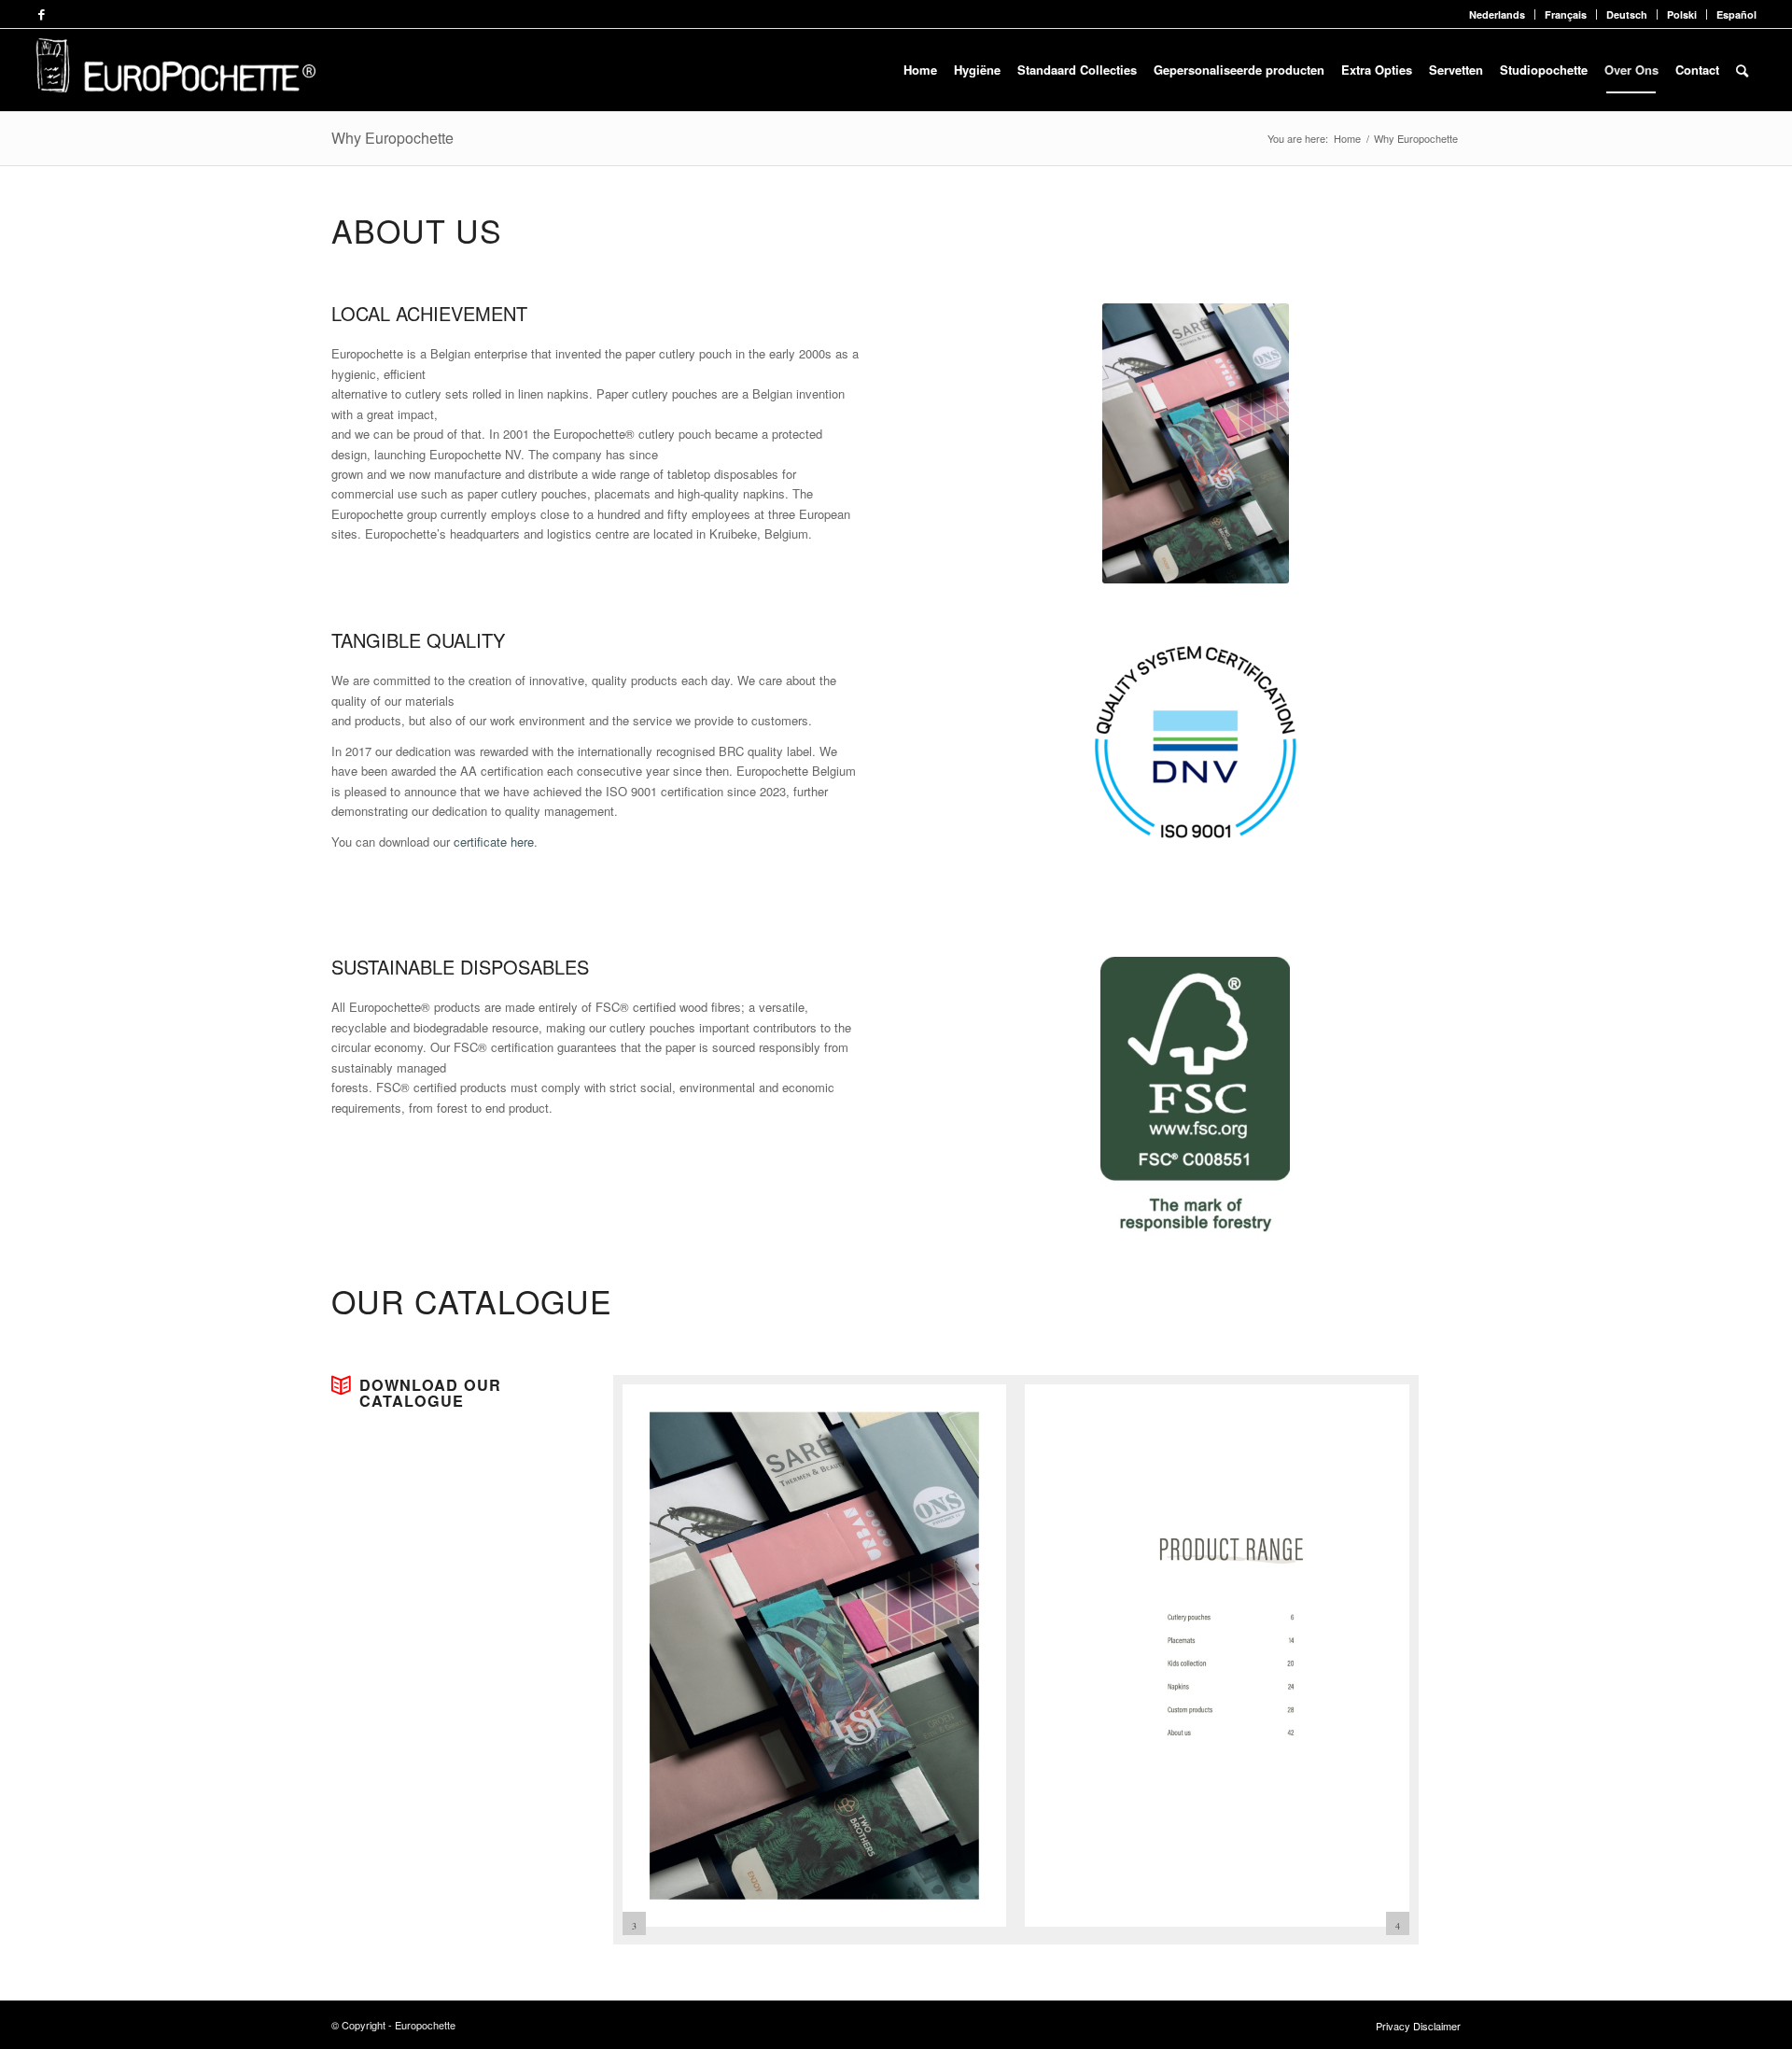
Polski (1682, 14)
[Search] (1742, 70)
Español (1736, 14)
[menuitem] (1498, 14)
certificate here (494, 842)
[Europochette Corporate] (175, 70)
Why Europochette (392, 138)
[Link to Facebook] (41, 14)
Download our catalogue (430, 1393)
